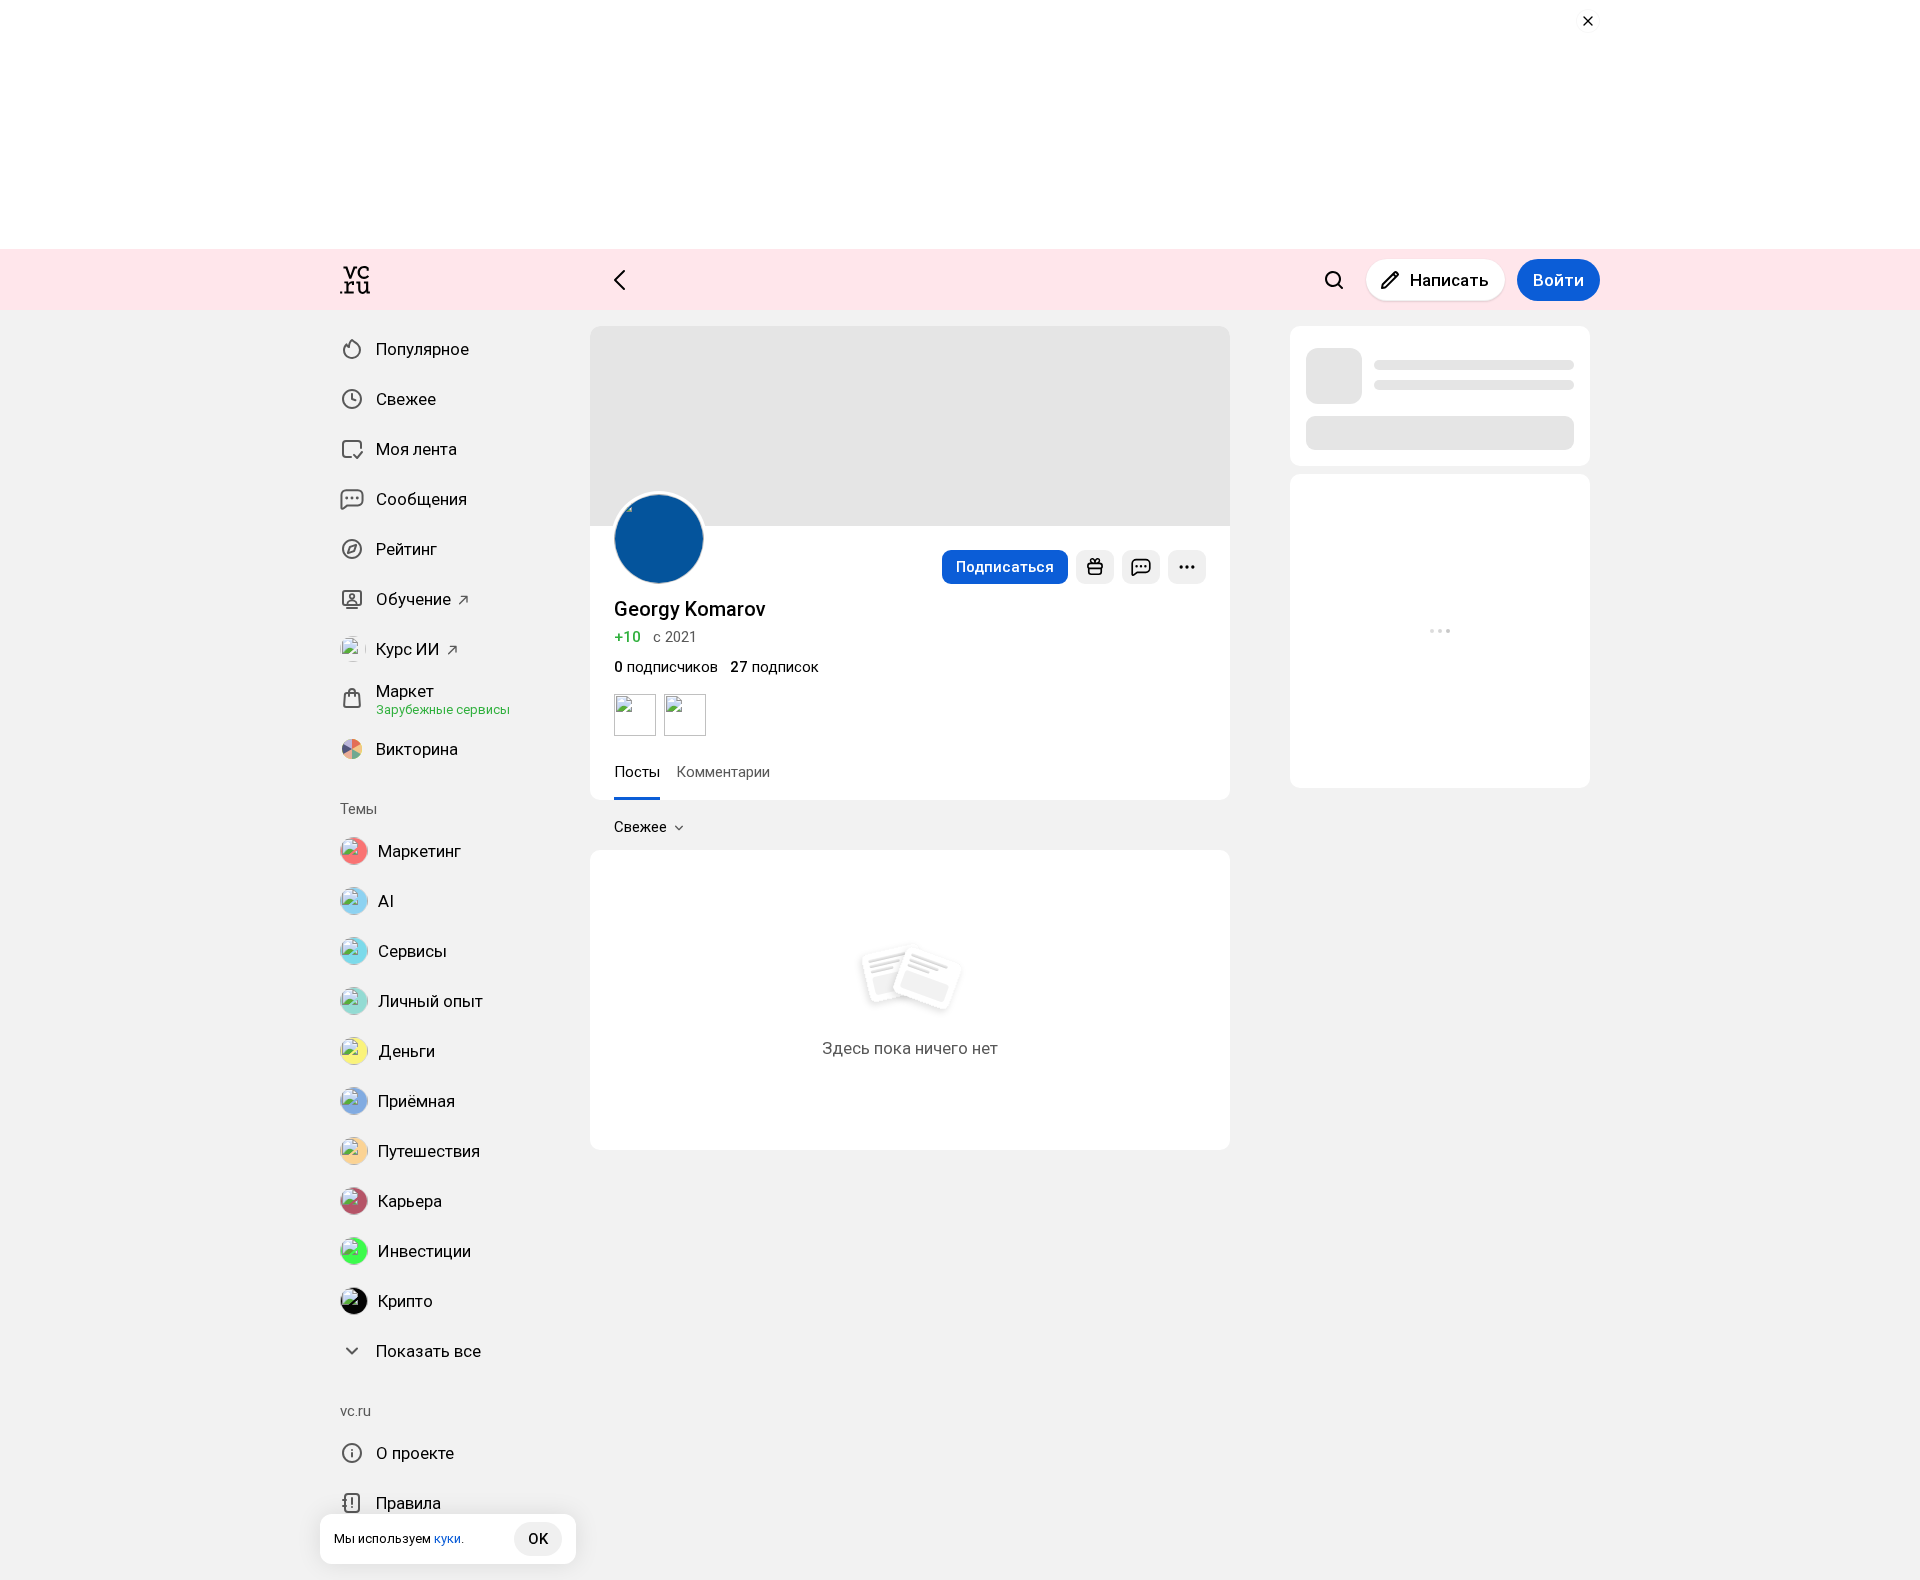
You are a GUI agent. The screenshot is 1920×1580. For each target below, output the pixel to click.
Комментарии (723, 772)
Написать (1449, 280)
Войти (1558, 280)
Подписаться (1005, 567)
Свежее (640, 827)
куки (447, 1538)
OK (538, 1539)
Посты (637, 772)
